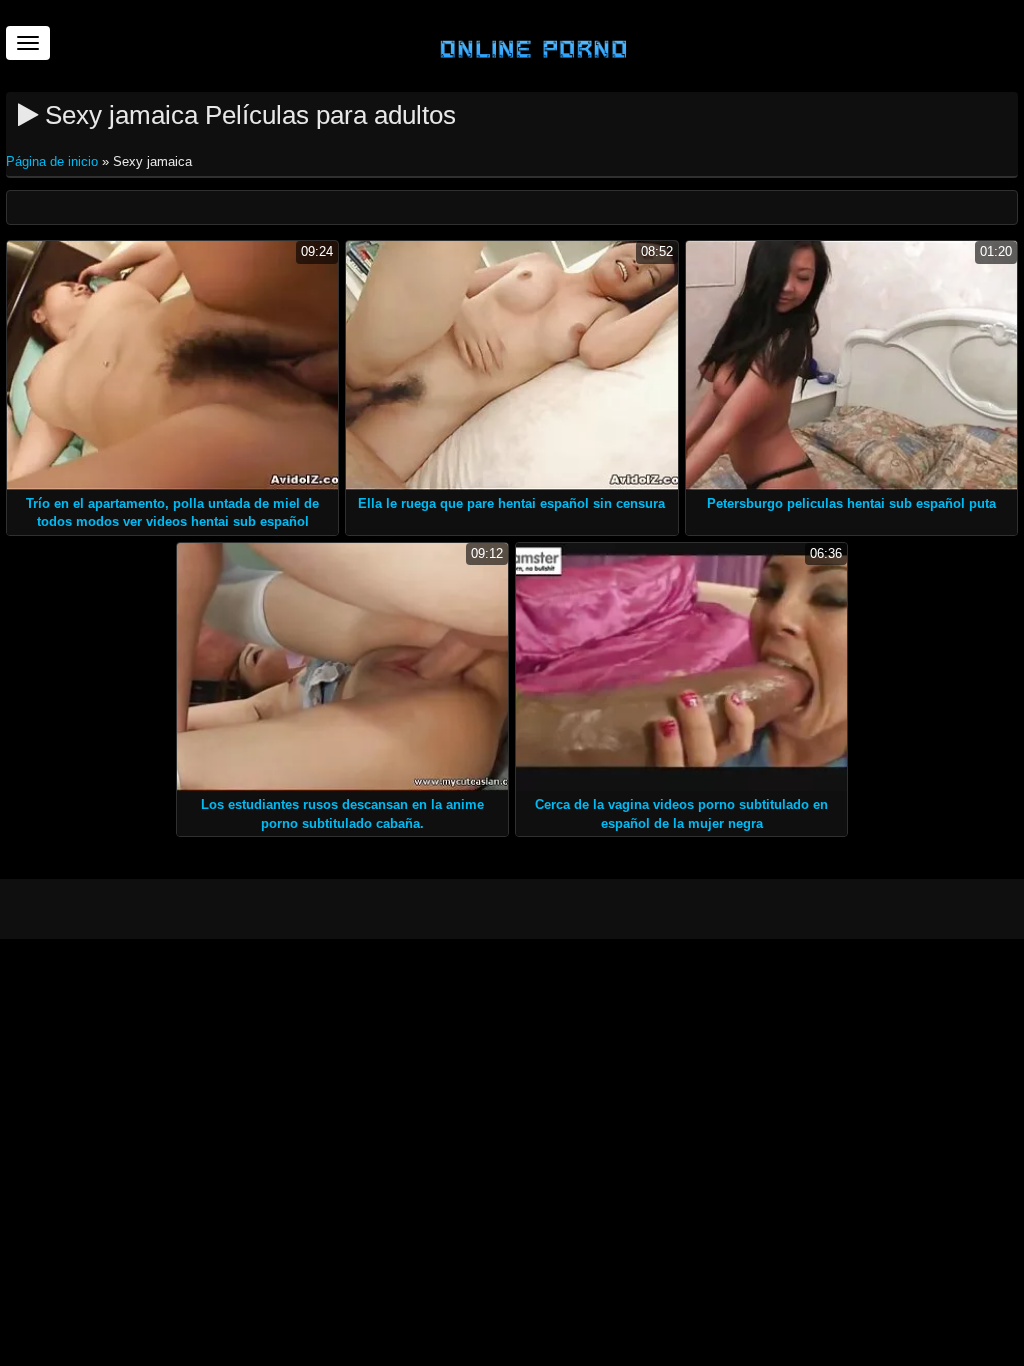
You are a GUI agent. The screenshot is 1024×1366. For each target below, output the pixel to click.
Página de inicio (54, 161)
